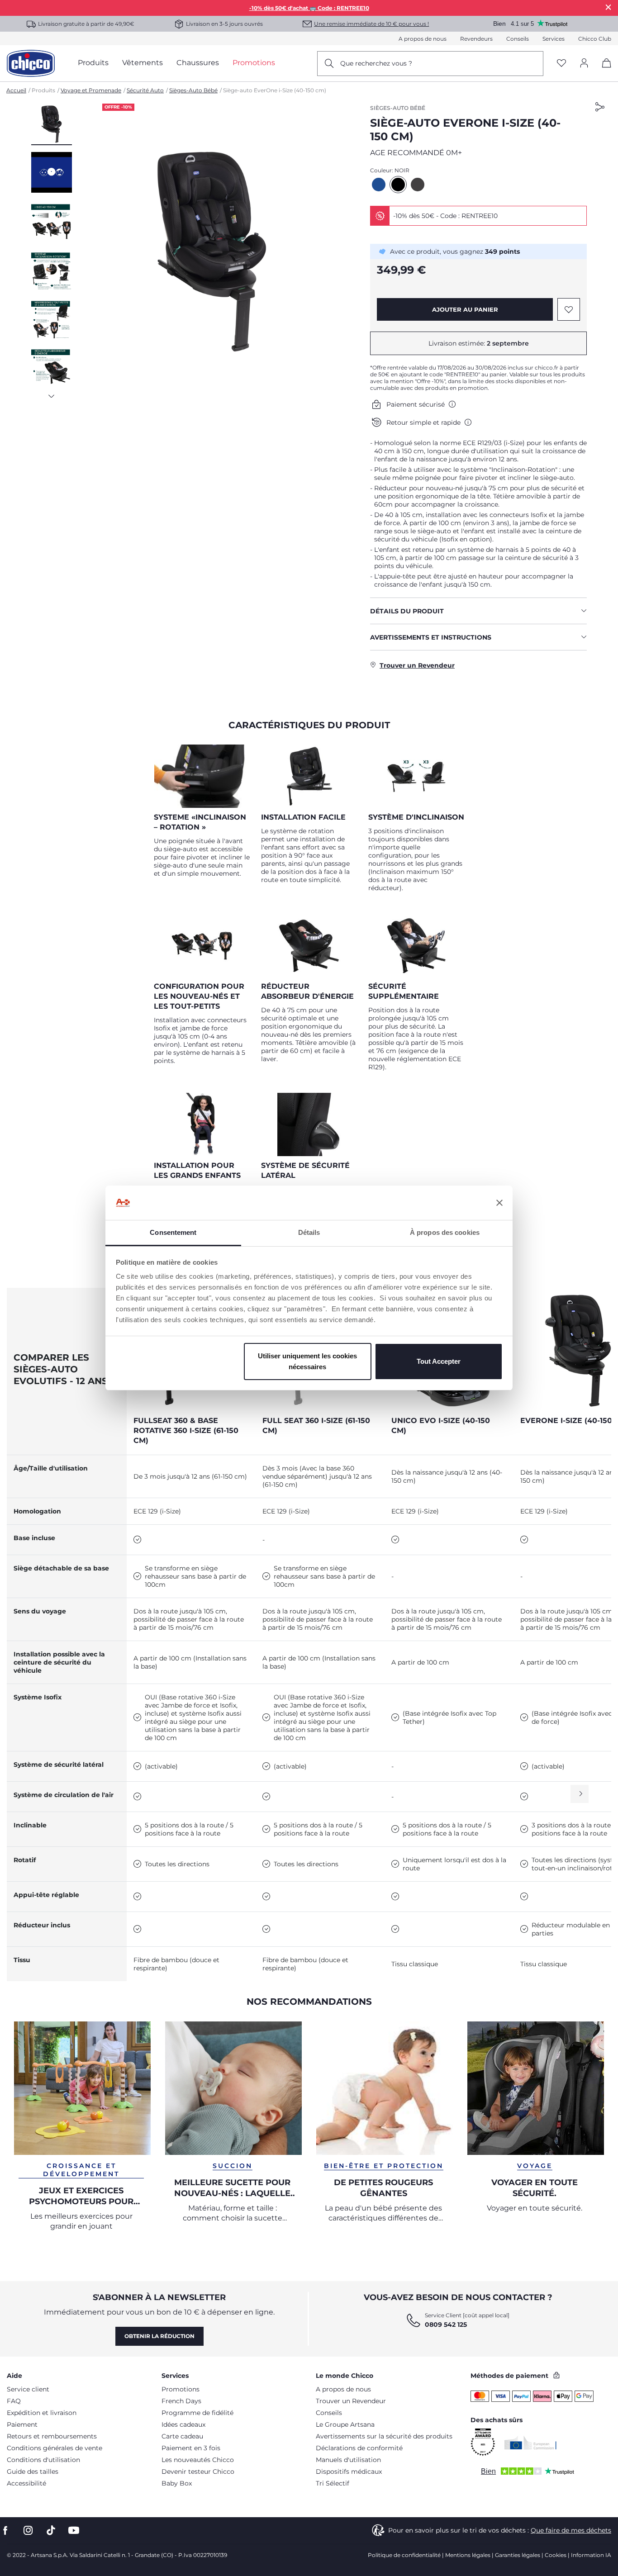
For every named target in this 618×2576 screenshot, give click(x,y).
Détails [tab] (309, 1232)
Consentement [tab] (173, 1232)
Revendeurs (476, 39)
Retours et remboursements (52, 2436)
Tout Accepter (439, 1361)
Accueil (16, 90)
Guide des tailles (33, 2472)
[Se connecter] (584, 64)
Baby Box (177, 2483)
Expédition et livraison (42, 2413)
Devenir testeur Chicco (198, 2472)
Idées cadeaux (183, 2424)
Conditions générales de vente (55, 2448)
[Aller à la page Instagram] (28, 2531)
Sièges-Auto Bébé (193, 90)
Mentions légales (468, 2555)
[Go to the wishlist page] (561, 64)
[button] (52, 124)
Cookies (556, 2555)
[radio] (379, 185)
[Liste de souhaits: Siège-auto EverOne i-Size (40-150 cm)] (569, 309)
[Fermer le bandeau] (499, 1203)
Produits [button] (93, 63)
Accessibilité (26, 2483)
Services (554, 39)
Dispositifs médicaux (349, 2472)
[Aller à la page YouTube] (74, 2531)
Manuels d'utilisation (348, 2460)
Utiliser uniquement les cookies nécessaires (307, 1361)
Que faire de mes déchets (571, 2530)
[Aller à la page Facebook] (5, 2531)
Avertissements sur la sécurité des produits (384, 2436)
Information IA (591, 2555)
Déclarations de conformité (359, 2448)
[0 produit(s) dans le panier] (603, 71)
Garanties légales (518, 2555)
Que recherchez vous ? (376, 63)
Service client (28, 2389)
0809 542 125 (446, 2325)
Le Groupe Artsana (345, 2424)
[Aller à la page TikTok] (51, 2531)
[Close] (608, 7)
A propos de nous (423, 39)
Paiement (22, 2424)
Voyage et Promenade (91, 90)
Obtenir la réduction (159, 2336)
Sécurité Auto (145, 90)
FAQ (14, 2401)
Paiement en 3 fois (191, 2448)
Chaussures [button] (198, 63)
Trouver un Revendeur (351, 2401)
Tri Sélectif (333, 2483)
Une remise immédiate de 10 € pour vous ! (371, 24)
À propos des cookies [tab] (445, 1232)
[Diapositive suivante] (52, 394)
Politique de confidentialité (404, 2555)
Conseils (518, 39)
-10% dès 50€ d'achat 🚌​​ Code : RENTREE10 (309, 8)
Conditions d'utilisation (43, 2460)
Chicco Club (595, 39)
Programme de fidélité (197, 2413)
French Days (181, 2401)
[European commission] (530, 2443)
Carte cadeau (182, 2436)
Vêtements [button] (143, 63)
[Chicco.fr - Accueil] (31, 63)
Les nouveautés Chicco (198, 2460)
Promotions (181, 2389)
